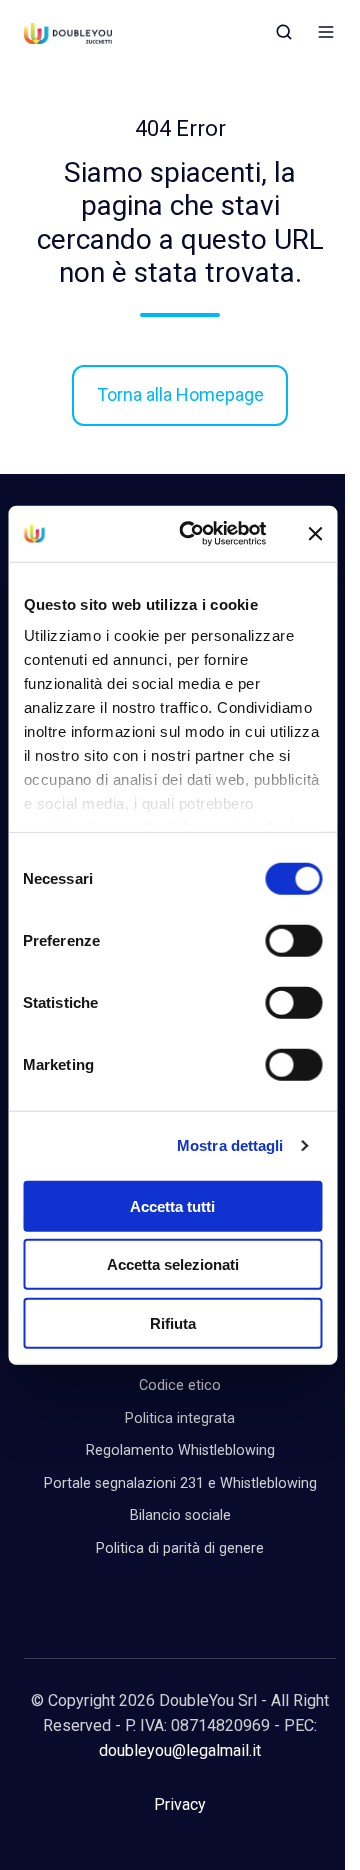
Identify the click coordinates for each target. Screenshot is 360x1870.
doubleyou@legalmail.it (180, 1750)
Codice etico (180, 1385)
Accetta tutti (172, 1205)
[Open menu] (326, 32)
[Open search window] (284, 32)
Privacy (180, 1804)
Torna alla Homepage (180, 394)
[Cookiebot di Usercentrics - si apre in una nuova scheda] (195, 534)
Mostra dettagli (230, 1145)
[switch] (293, 940)
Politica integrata (180, 1418)
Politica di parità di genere (180, 1548)
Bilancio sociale (180, 1515)
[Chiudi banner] (315, 534)
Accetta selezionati (173, 1264)
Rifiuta (173, 1322)
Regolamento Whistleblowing (180, 1450)
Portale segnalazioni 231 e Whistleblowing (180, 1483)
